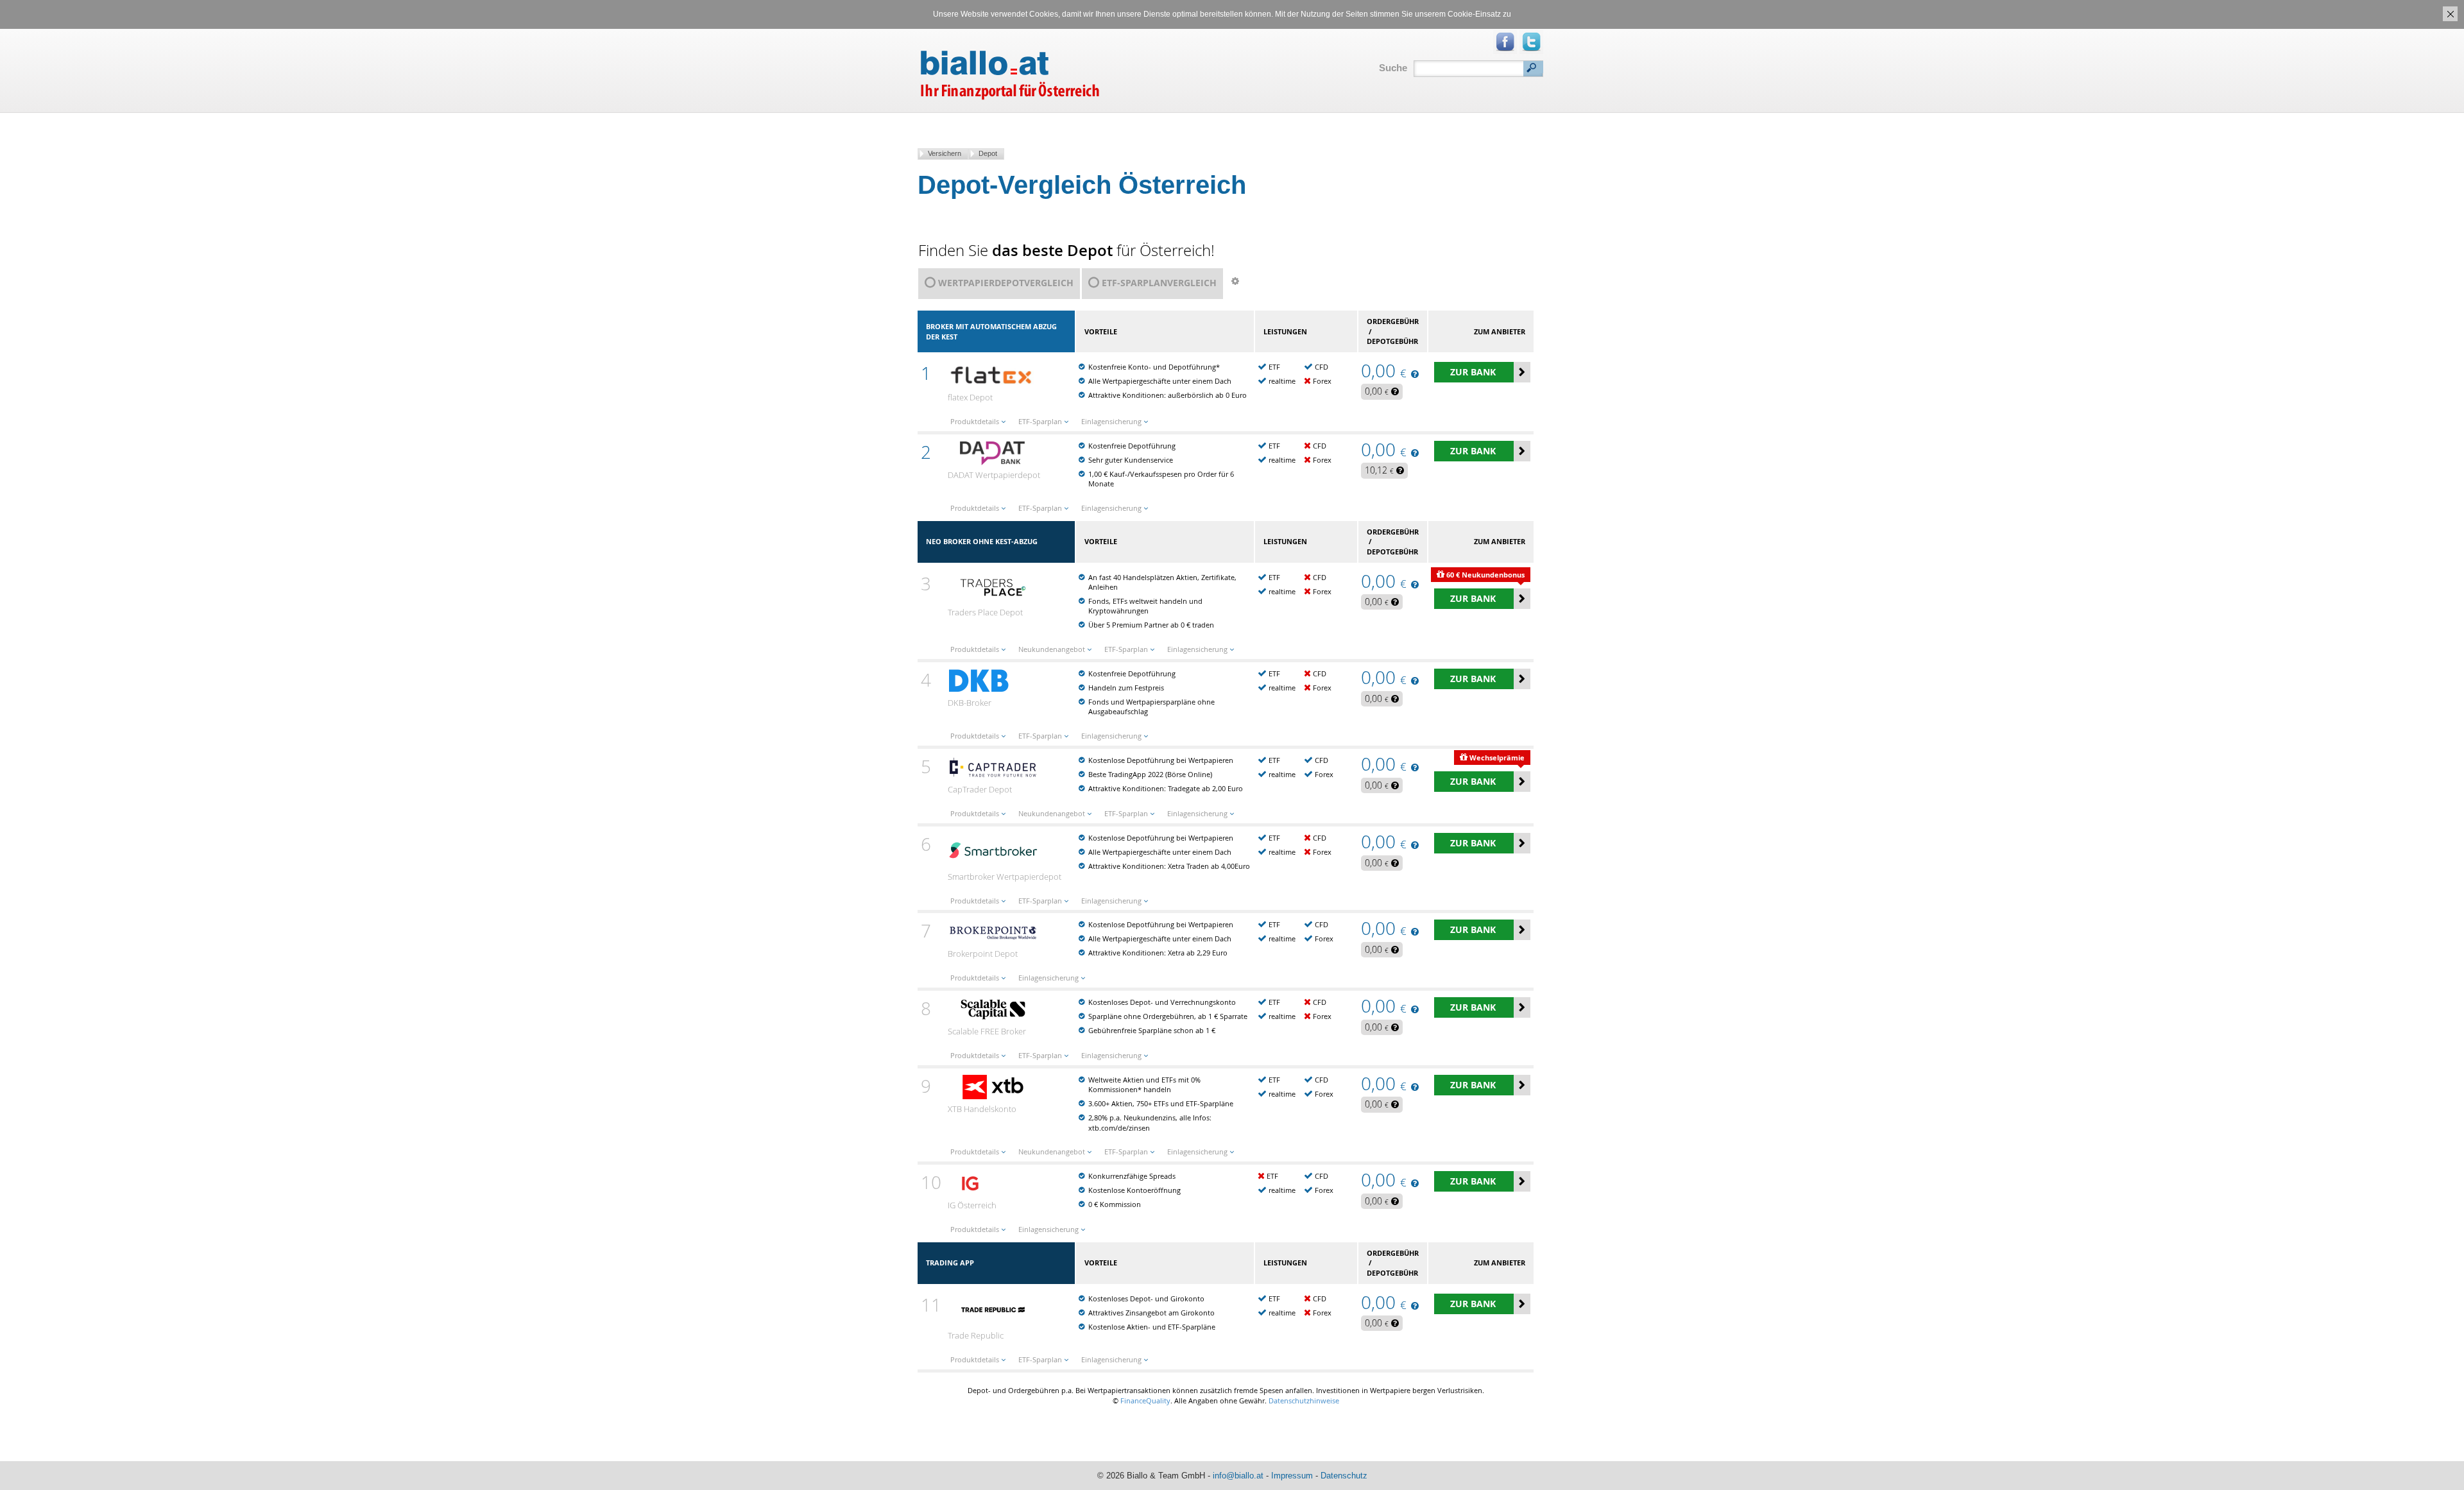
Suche (1393, 68)
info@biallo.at (1238, 1476)
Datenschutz (1344, 1476)
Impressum (1292, 1476)
